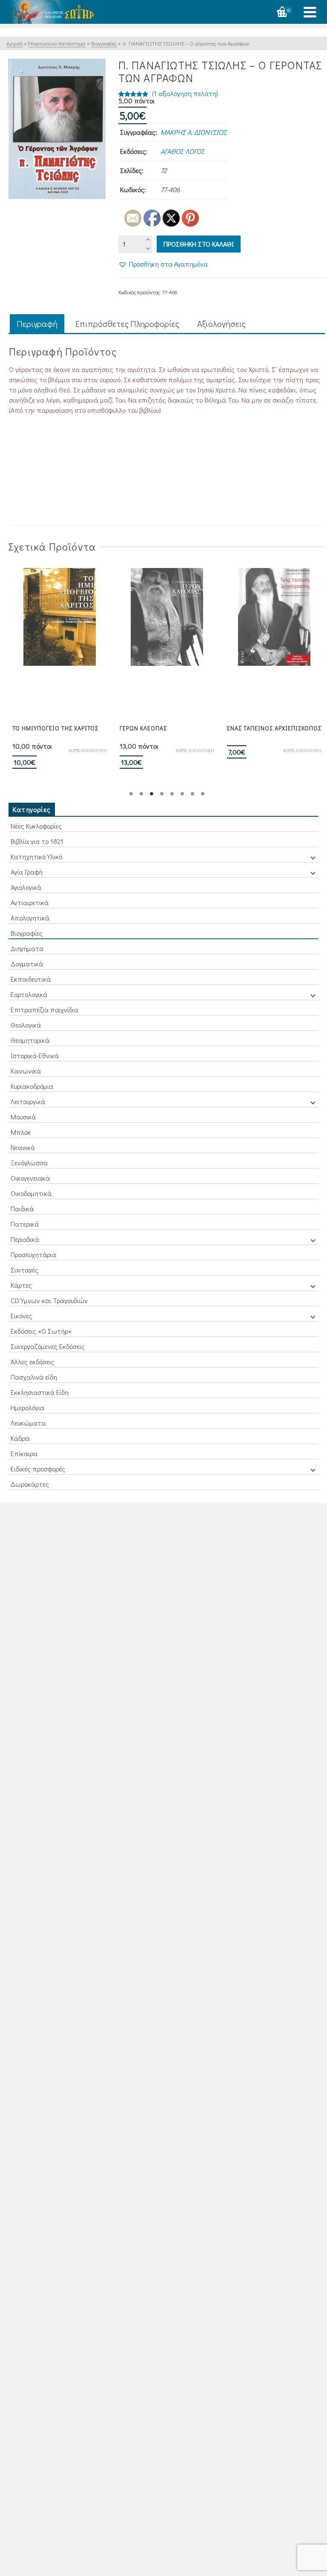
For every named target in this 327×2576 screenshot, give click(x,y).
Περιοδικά (25, 1239)
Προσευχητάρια (33, 1254)
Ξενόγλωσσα (29, 1163)
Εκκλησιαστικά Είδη (40, 1392)
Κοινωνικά (26, 1071)
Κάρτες (21, 1285)
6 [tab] (182, 794)
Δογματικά (27, 964)
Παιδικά (22, 1208)
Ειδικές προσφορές (38, 1469)
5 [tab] (172, 794)
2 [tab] (141, 794)
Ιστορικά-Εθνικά (35, 1055)
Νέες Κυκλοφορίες (36, 826)
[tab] (37, 324)
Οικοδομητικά (31, 1193)
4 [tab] (162, 794)
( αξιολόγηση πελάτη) (185, 93)
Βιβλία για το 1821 (37, 841)
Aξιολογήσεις (221, 324)
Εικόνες (22, 1316)
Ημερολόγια (27, 1407)
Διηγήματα (27, 948)
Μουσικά (23, 1117)
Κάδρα (20, 1438)
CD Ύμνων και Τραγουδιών (49, 1300)
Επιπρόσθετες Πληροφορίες (127, 324)
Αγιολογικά (26, 887)
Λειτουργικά (28, 1101)
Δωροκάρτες (30, 1484)
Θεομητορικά (30, 1040)
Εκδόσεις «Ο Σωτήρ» (41, 1331)
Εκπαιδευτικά (31, 979)
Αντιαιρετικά (30, 902)
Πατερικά (25, 1224)
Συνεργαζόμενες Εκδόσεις (48, 1346)
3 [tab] (152, 794)
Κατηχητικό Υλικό (36, 856)
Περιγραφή (37, 324)
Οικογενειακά (30, 1178)
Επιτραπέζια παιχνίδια (44, 1010)
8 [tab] (203, 794)
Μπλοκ (21, 1132)
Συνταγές (24, 1270)
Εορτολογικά (29, 994)
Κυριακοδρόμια (32, 1086)
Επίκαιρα (24, 1453)
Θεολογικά (26, 1025)
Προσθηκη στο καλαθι (199, 244)
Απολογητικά (30, 918)
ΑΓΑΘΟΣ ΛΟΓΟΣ (182, 151)
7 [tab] (192, 794)
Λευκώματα (28, 1423)
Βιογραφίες (27, 933)
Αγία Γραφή (27, 872)
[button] (163, 264)
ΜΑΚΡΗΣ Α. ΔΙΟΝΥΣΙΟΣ (194, 132)
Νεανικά (23, 1147)
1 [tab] (131, 794)
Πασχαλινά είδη (34, 1377)
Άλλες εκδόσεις (33, 1362)
